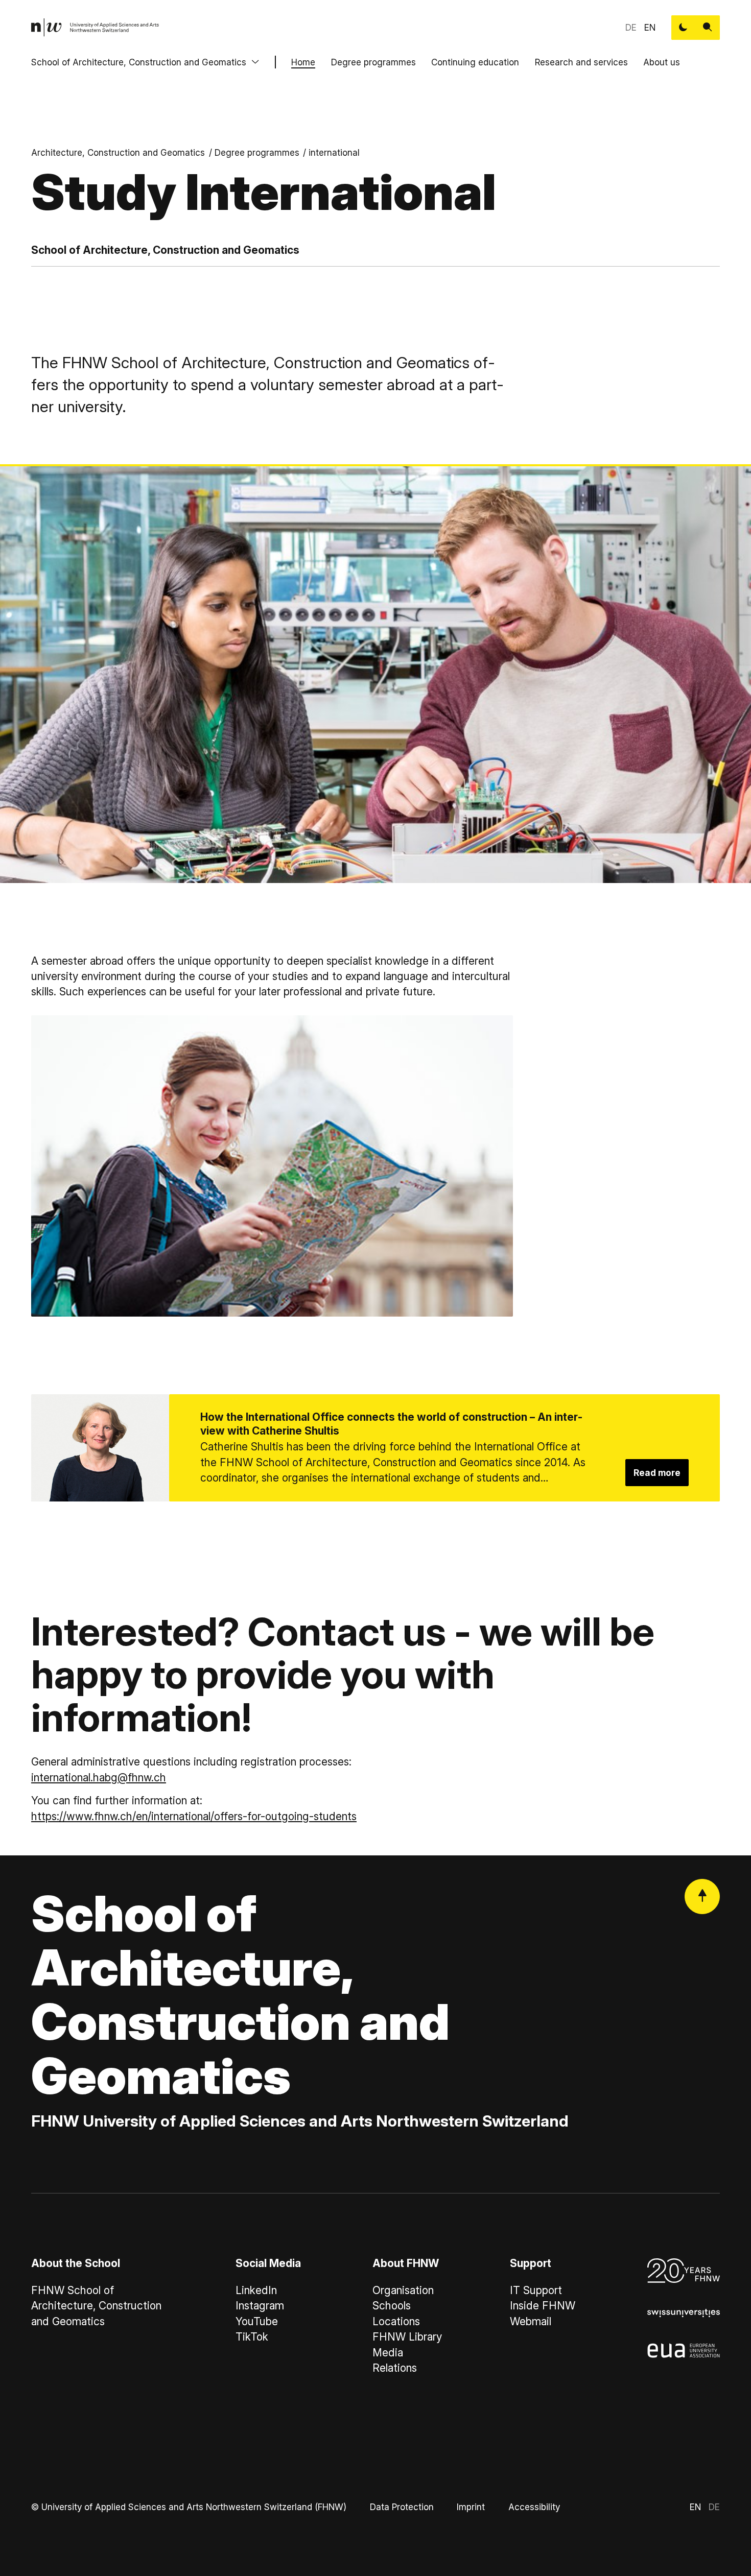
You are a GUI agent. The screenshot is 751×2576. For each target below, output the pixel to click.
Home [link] (303, 62)
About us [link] (662, 62)
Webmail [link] (531, 2321)
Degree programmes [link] (373, 62)
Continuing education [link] (475, 62)
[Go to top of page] (702, 1897)
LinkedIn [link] (256, 2290)
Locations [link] (396, 2321)
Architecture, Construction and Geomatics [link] (118, 152)
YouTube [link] (257, 2321)
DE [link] (631, 27)
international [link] (334, 152)
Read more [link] (657, 1473)
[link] (95, 28)
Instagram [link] (260, 2306)
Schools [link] (392, 2306)
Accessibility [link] (534, 2507)
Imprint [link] (471, 2507)
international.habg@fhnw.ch (99, 1778)
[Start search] (708, 28)
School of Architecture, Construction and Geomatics (139, 62)
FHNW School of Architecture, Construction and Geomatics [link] (96, 2306)
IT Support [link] (536, 2290)
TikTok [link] (252, 2337)
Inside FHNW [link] (543, 2306)
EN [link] (650, 27)
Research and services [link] (581, 62)
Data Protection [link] (402, 2507)
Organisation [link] (403, 2290)
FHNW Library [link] (407, 2337)
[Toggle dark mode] (684, 28)
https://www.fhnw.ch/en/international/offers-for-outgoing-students (194, 1816)
